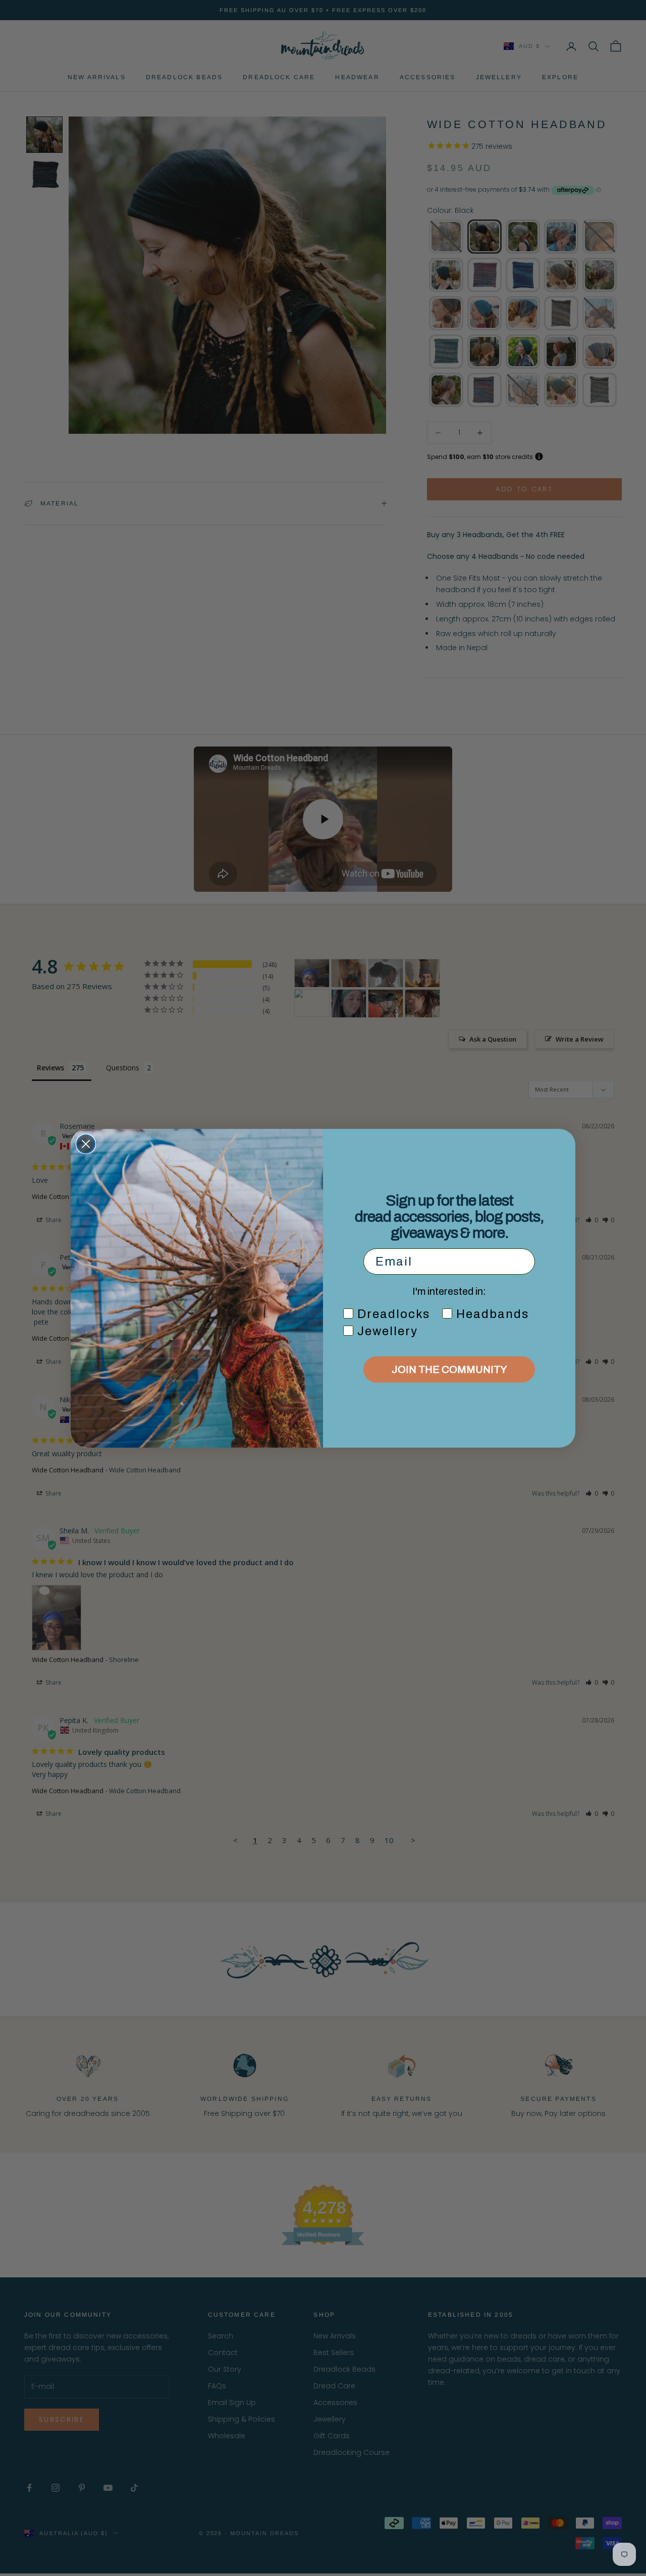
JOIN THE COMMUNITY (449, 1369)
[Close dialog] (86, 1144)
